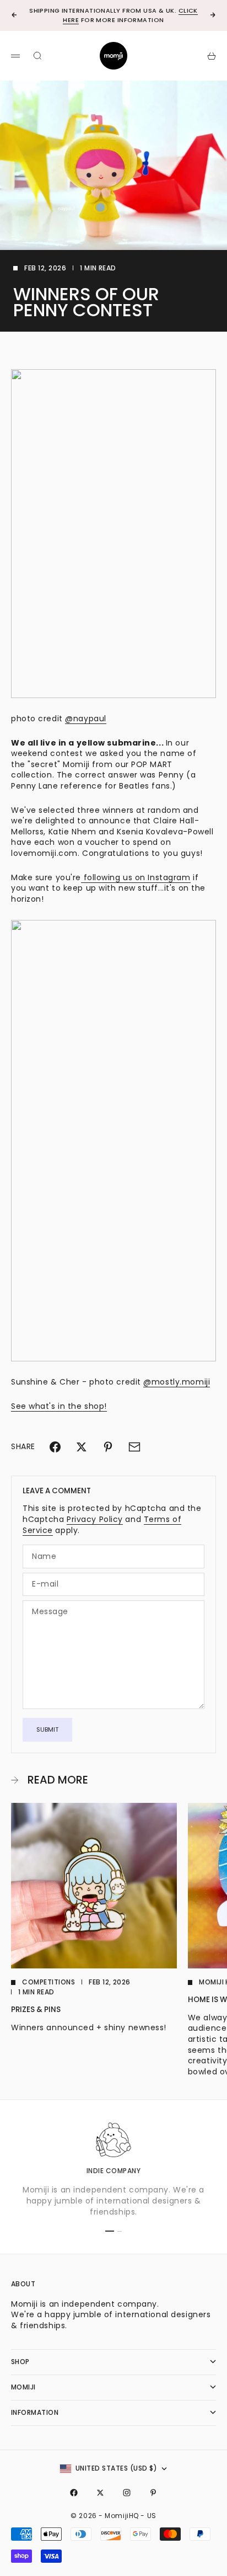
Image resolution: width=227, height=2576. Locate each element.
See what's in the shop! (59, 1406)
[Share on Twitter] (82, 1447)
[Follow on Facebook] (74, 2493)
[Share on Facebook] (55, 1447)
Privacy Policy (95, 1519)
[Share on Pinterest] (108, 1447)
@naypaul (85, 718)
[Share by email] (134, 1447)
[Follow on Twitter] (100, 2493)
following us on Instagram (136, 877)
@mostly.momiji (177, 1382)
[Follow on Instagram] (127, 2493)
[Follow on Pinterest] (153, 2493)
